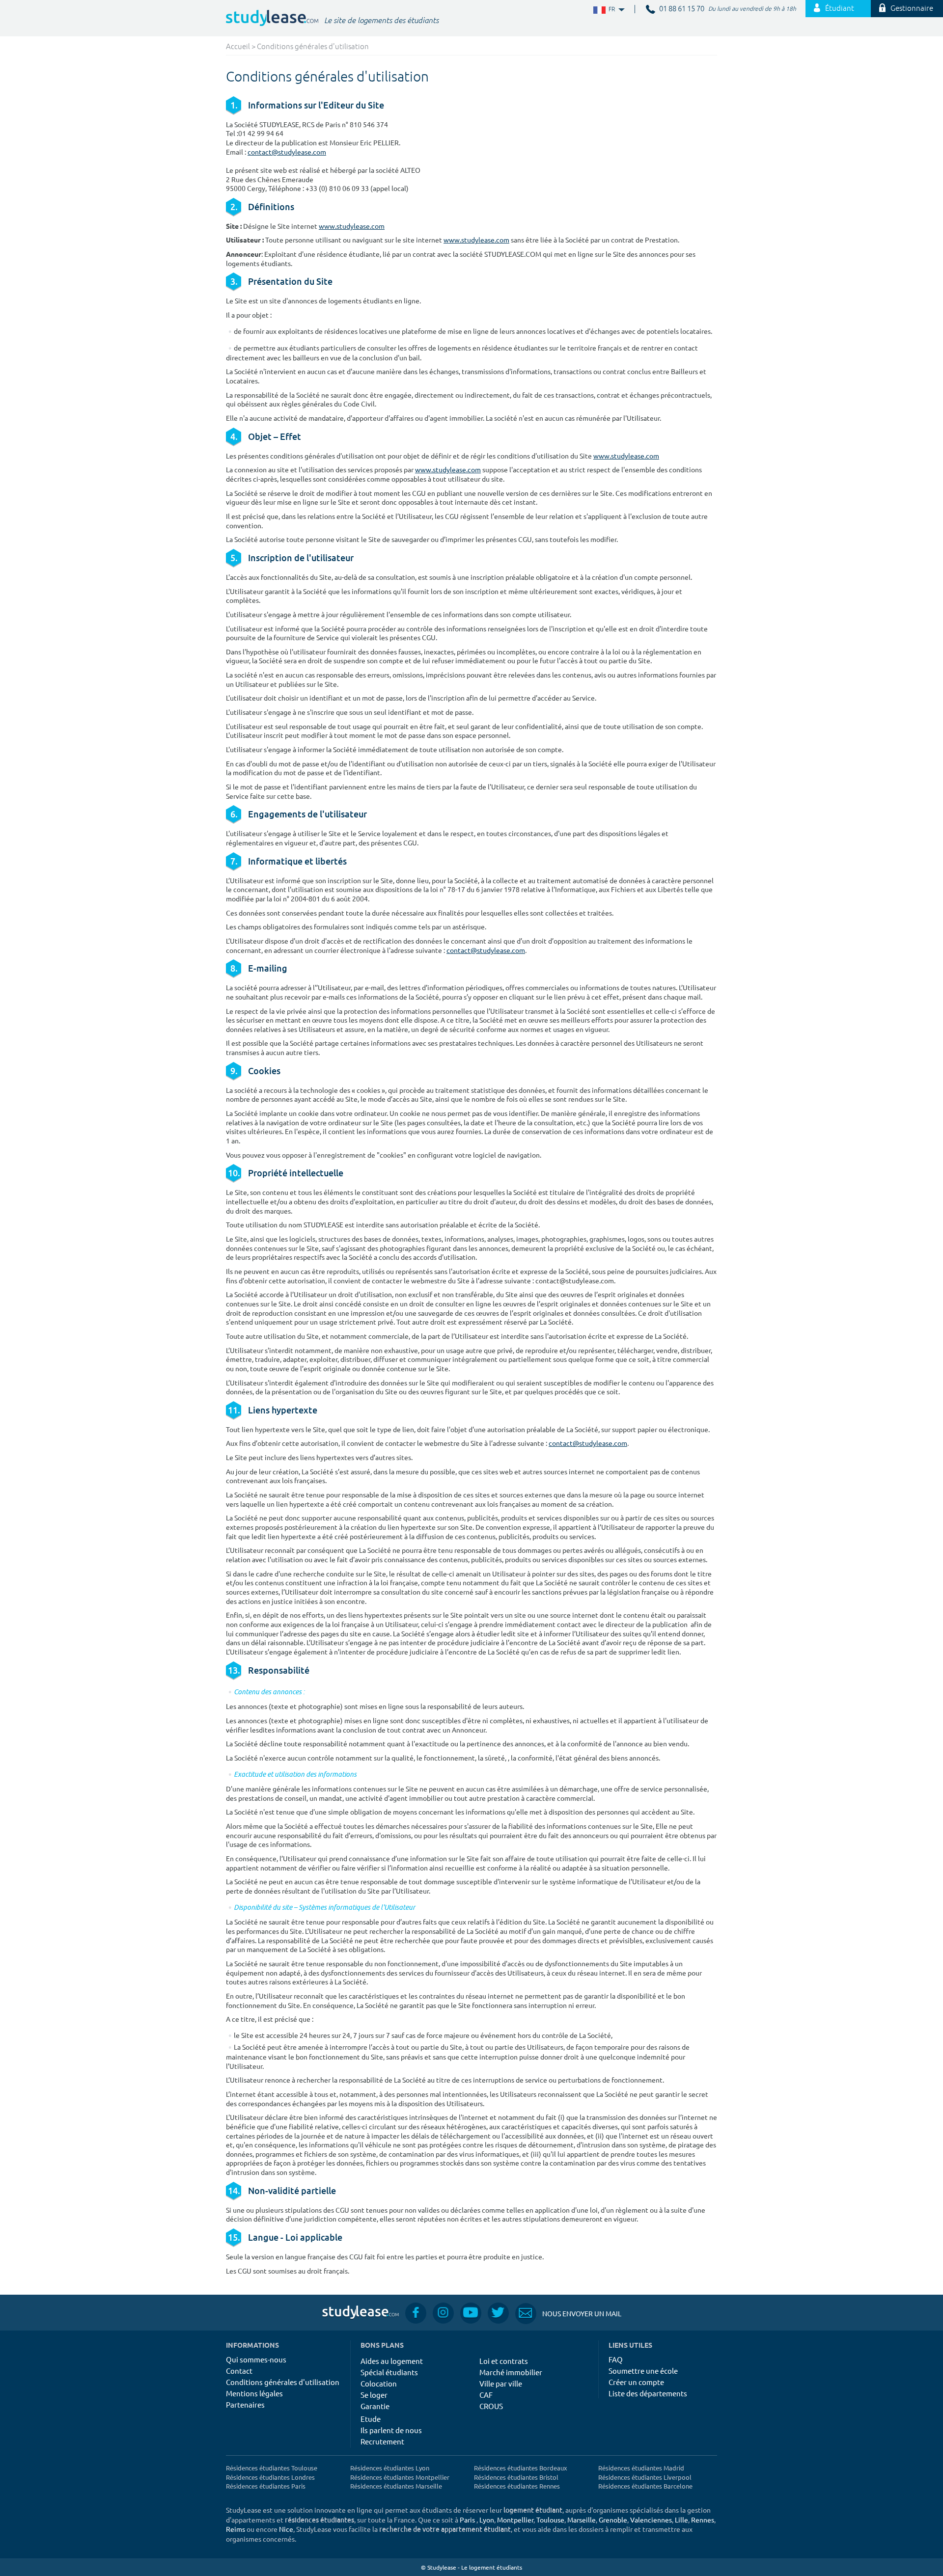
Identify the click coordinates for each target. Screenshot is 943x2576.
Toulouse (550, 2520)
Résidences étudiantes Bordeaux (521, 2468)
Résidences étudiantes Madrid (641, 2468)
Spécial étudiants (389, 2372)
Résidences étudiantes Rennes (517, 2486)
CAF (486, 2395)
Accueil (238, 47)
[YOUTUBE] (471, 2313)
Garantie (375, 2406)
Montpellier (515, 2520)
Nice (286, 2529)
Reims (236, 2529)
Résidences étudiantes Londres (270, 2477)
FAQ (616, 2359)
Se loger (374, 2395)
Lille (681, 2520)
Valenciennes (651, 2520)
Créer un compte (636, 2382)
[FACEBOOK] (416, 2313)
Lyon (487, 2520)
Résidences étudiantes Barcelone (645, 2486)
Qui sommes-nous (256, 2359)
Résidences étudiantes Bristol (516, 2477)
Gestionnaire (912, 9)
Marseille (582, 2520)
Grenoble (613, 2520)
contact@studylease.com (287, 152)
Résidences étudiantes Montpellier (400, 2477)
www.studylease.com (352, 226)
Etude (371, 2419)
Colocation (379, 2383)
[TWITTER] (498, 2313)
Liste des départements (648, 2393)
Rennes (703, 2520)
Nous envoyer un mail (568, 2313)
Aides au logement (392, 2361)
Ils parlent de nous (391, 2430)
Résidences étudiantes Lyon (390, 2468)
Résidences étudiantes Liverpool (645, 2477)
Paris (467, 2520)
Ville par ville (501, 2383)
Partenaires (245, 2404)
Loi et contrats (504, 2361)
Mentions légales (254, 2393)
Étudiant (840, 9)
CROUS (491, 2406)
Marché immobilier (511, 2372)
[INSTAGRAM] (443, 2313)
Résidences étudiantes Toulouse (272, 2468)
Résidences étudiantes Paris (266, 2486)
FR (604, 10)
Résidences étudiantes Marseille (396, 2486)
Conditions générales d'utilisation (283, 2382)
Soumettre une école (643, 2371)
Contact (239, 2371)
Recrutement (382, 2441)
